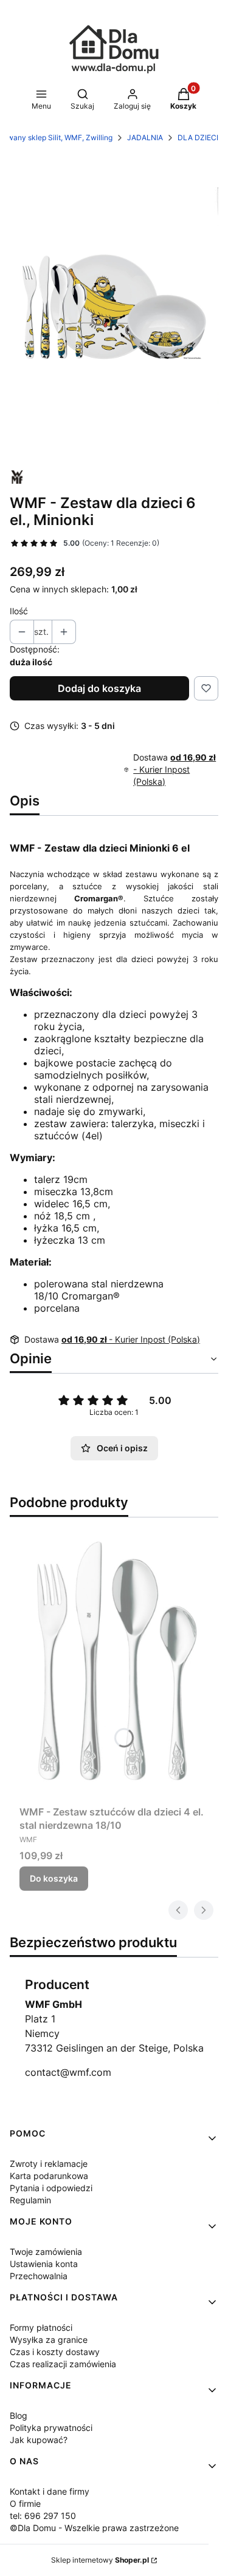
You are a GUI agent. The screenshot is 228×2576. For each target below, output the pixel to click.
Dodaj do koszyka (99, 688)
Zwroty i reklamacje (49, 2164)
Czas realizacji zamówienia (63, 2364)
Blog (19, 2415)
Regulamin (30, 2200)
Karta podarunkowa (49, 2176)
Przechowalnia (39, 2276)
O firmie (25, 2503)
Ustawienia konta (44, 2264)
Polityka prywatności (51, 2428)
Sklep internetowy (100, 2560)
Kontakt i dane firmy (50, 2491)
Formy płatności (41, 2327)
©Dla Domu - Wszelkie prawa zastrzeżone (94, 2528)
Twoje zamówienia (46, 2252)
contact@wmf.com (68, 2072)
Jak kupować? (39, 2440)
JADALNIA (145, 137)
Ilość (19, 611)
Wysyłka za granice (49, 2340)
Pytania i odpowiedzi (51, 2188)
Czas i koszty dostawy (55, 2352)
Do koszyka (54, 1878)
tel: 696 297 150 (43, 2516)
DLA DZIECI (198, 137)
